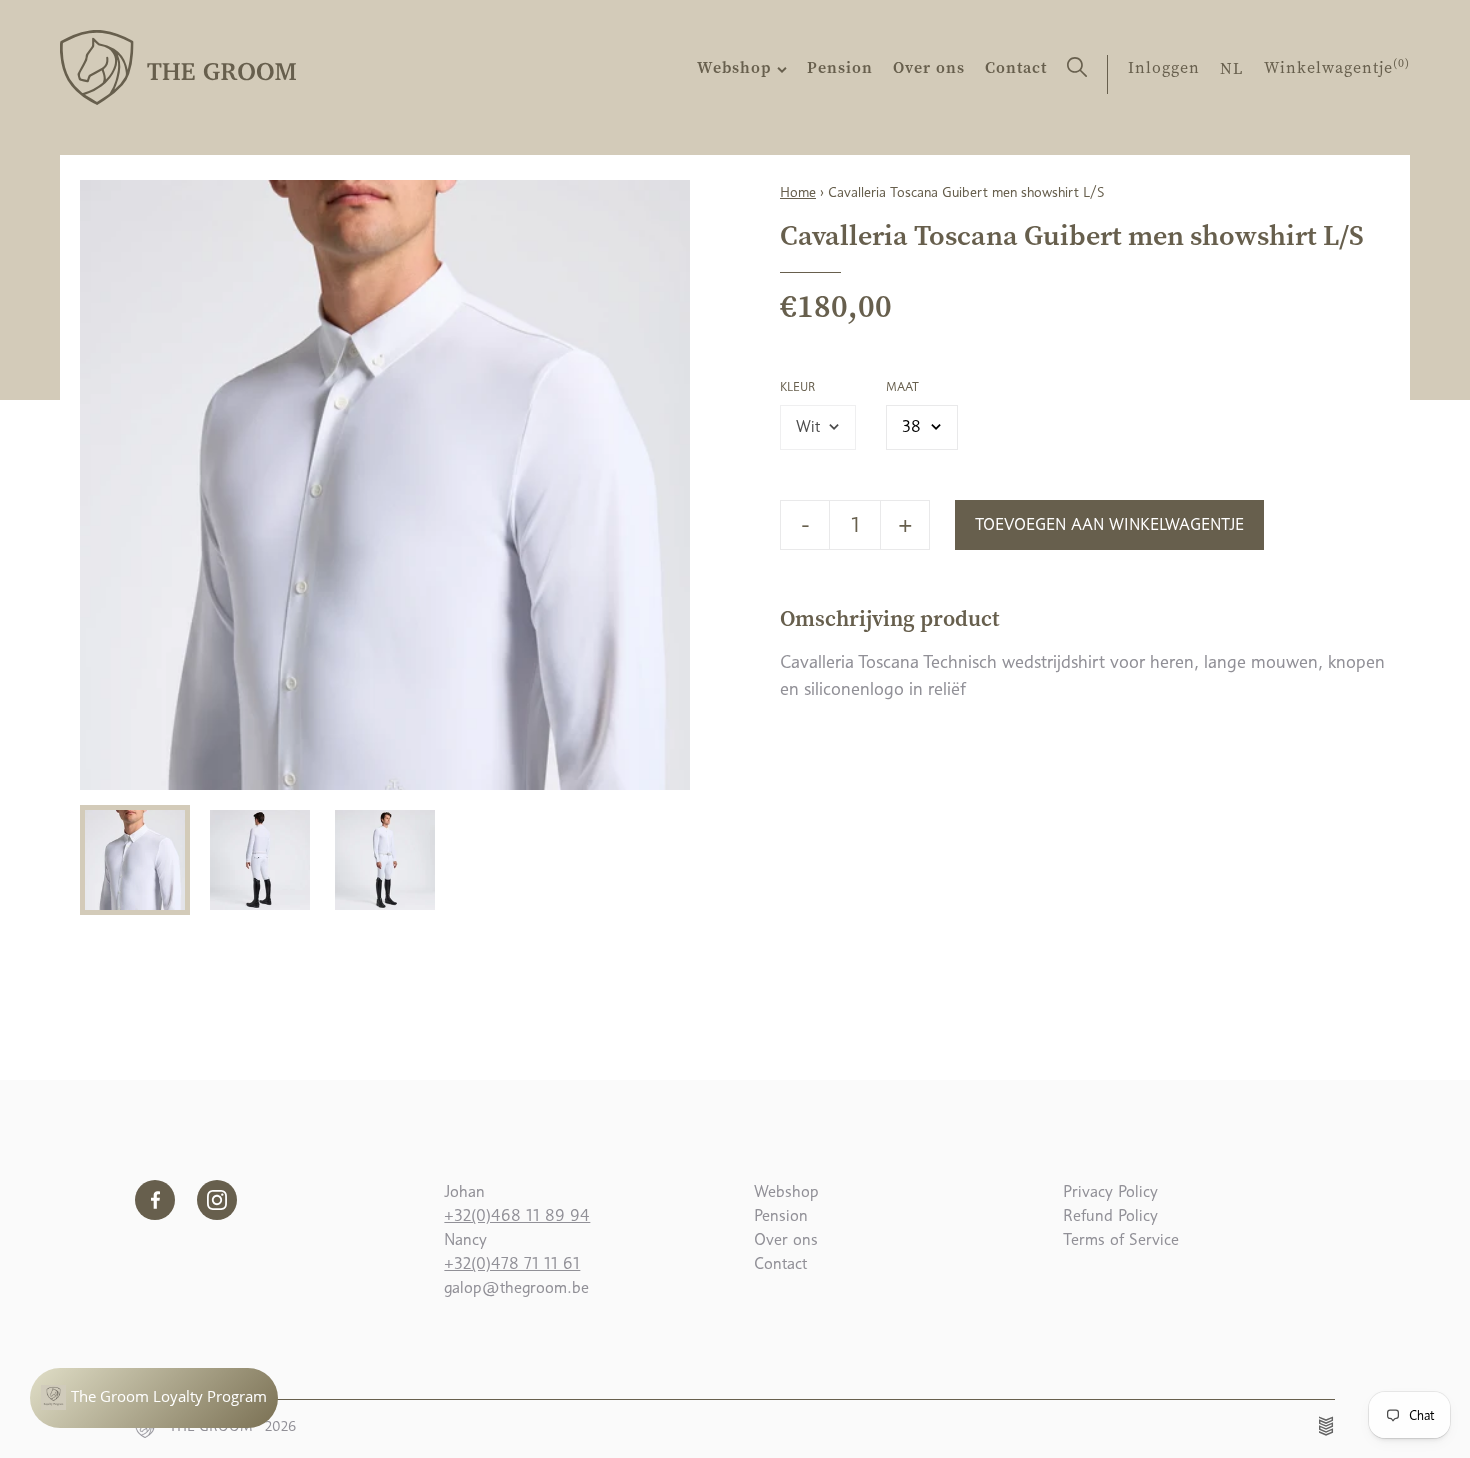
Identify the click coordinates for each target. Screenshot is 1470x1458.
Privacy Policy (1110, 1191)
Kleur (797, 387)
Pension (840, 67)
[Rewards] (154, 1398)
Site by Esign (1327, 1426)
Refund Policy (1110, 1215)
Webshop (737, 67)
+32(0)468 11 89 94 (517, 1215)
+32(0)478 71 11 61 (512, 1263)
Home (798, 192)
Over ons (929, 67)
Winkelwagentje (1337, 67)
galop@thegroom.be (516, 1287)
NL (1232, 68)
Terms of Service (1121, 1239)
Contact (1016, 67)
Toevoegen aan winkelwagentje (1109, 524)
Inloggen (1164, 67)
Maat (902, 387)
